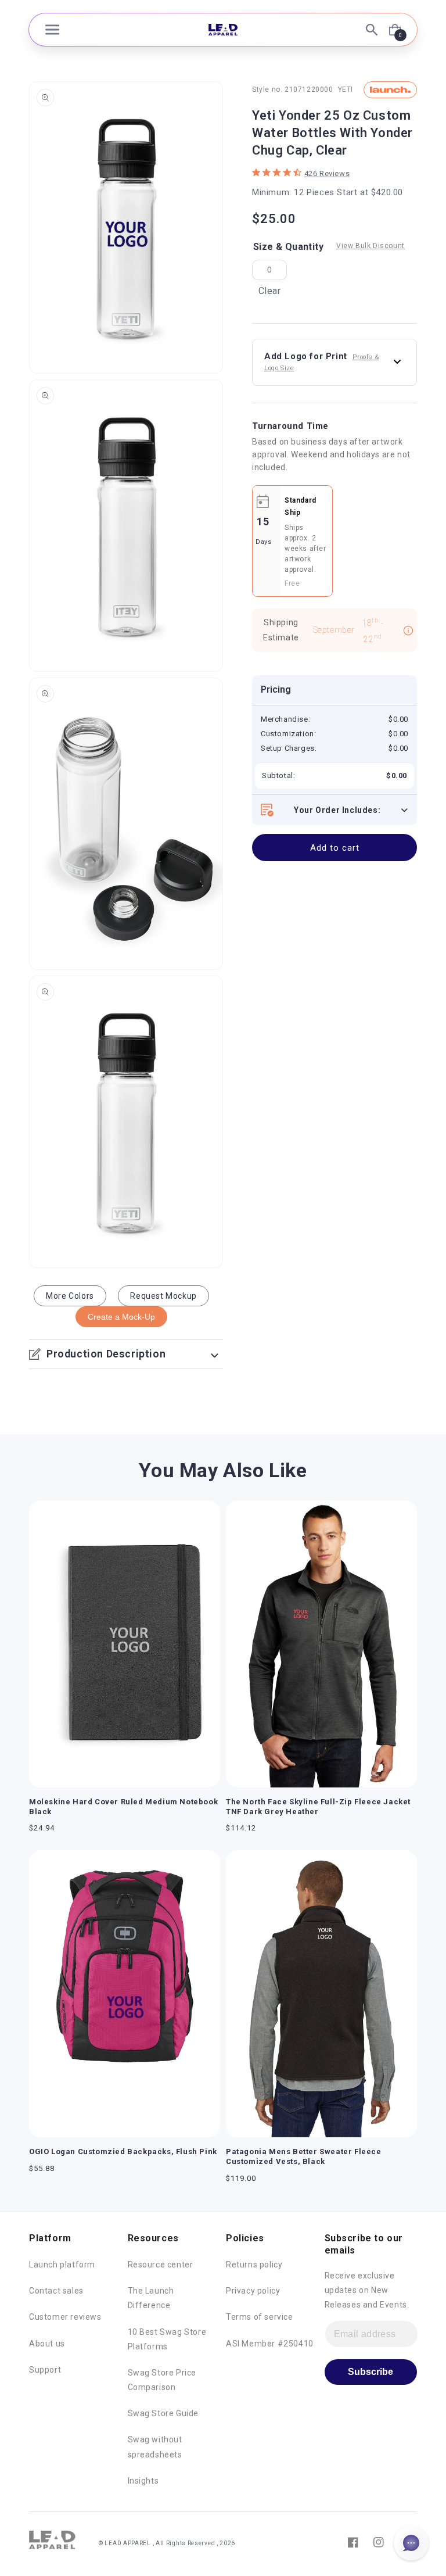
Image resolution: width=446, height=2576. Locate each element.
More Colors (70, 1296)
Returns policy (254, 2265)
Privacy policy (253, 2291)
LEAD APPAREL (128, 2543)
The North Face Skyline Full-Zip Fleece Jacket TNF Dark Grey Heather (318, 1807)
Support (45, 2370)
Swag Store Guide (163, 2413)
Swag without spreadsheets (155, 2447)
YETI (346, 89)
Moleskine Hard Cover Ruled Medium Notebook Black (123, 1807)
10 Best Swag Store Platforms (167, 2339)
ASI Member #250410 (270, 2344)
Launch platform (62, 2265)
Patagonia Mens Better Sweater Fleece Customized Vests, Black (304, 2156)
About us (47, 2344)
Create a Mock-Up (121, 1317)
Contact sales (56, 2291)
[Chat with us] (411, 2543)
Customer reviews (65, 2317)
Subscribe (371, 2372)
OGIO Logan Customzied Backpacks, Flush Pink (123, 2152)
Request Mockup (163, 1296)
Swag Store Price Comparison (162, 2380)
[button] (52, 30)
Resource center (161, 2265)
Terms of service (260, 2317)
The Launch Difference (151, 2298)
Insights (143, 2481)
